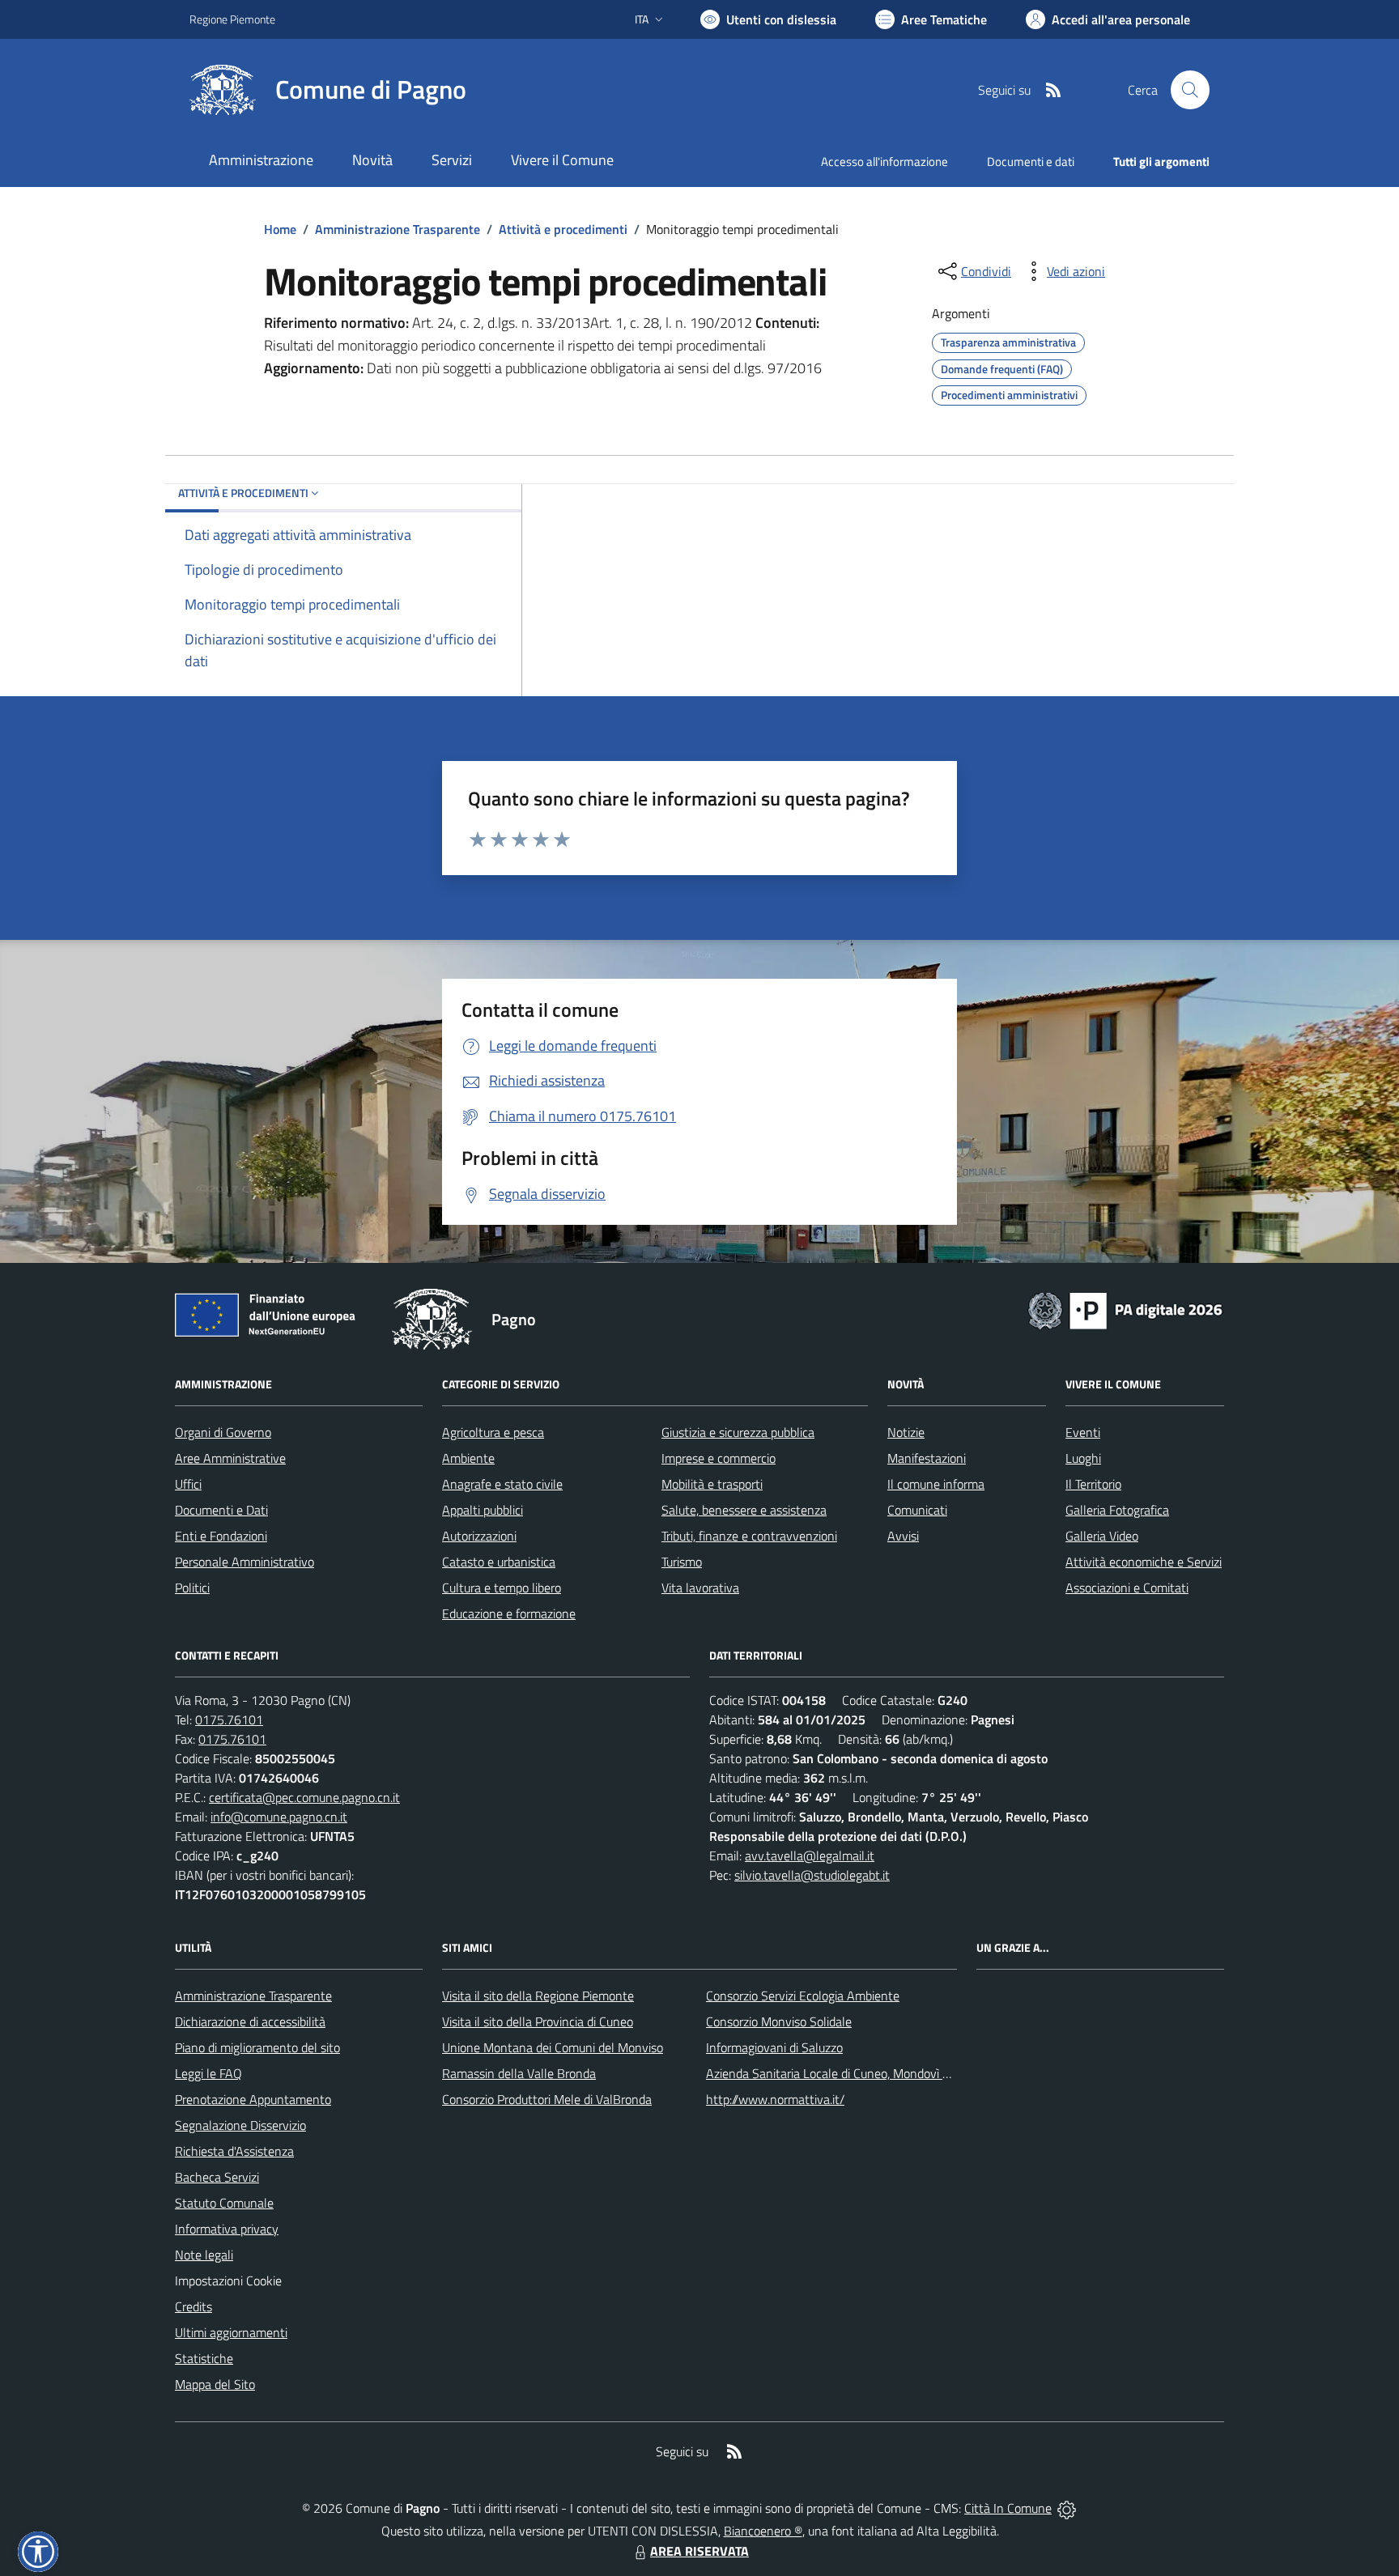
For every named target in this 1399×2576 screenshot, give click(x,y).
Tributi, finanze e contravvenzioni (749, 1536)
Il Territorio (1093, 1484)
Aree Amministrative (230, 1458)
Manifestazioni (927, 1458)
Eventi (1083, 1432)
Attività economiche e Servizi (1144, 1562)
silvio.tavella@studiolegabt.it (812, 1875)
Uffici (188, 1484)
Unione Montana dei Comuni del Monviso (553, 2047)
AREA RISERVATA (699, 2551)
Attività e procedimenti (563, 229)
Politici (192, 1588)
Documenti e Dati (221, 1510)
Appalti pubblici (483, 1510)
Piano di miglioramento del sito (257, 2047)
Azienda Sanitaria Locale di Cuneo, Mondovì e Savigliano (857, 2073)
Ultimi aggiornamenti (231, 2332)
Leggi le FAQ (208, 2073)
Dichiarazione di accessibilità (250, 2021)
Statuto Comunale (224, 2203)
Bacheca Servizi (217, 2177)
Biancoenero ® (763, 2531)
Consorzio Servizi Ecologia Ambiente (803, 1996)
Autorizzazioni (479, 1536)
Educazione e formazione (509, 1613)
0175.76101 (229, 1719)
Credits (193, 2306)
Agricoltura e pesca (493, 1432)
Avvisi (903, 1536)
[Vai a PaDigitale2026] (1125, 1309)
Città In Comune (1008, 2508)
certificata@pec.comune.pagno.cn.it (304, 1797)
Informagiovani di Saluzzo (774, 2047)
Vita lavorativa (700, 1588)
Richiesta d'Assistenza (234, 2151)
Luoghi (1083, 1458)
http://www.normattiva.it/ (775, 2099)
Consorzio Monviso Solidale (779, 2021)
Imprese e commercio (719, 1458)
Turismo (682, 1562)
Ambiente (468, 1458)
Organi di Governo (223, 1432)
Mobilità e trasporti (712, 1484)
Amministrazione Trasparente (398, 229)
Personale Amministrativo (245, 1562)
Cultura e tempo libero (502, 1588)
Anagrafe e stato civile (502, 1484)
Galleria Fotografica (1117, 1510)
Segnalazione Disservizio (240, 2125)
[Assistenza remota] (1067, 2508)
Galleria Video (1102, 1536)
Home (280, 229)
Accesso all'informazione (884, 162)
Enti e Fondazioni (221, 1536)
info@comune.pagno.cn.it (279, 1817)
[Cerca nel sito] (1190, 90)
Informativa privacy (227, 2229)
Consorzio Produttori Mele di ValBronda (547, 2099)
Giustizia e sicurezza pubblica (738, 1432)
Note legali (204, 2255)
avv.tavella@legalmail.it (810, 1855)
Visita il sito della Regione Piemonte (538, 1996)
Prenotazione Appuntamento (253, 2099)
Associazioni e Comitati (1127, 1588)
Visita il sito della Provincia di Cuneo (538, 2021)
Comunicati (917, 1510)
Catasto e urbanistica (499, 1562)
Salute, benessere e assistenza (744, 1510)
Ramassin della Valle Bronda (519, 2073)
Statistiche (204, 2358)
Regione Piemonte (232, 19)
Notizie (906, 1432)
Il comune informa (936, 1484)
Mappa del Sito (215, 2384)
